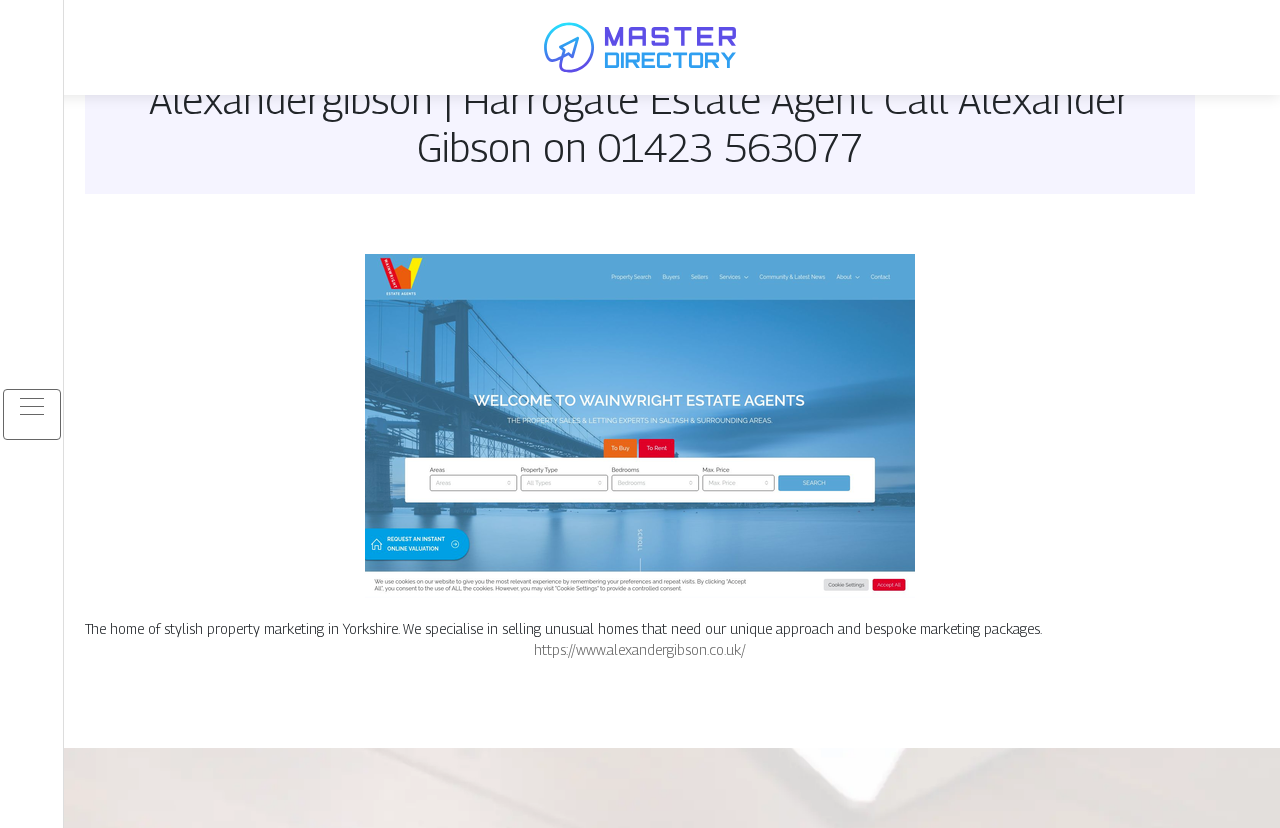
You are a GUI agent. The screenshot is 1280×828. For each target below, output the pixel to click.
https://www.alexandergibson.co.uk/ (640, 649)
